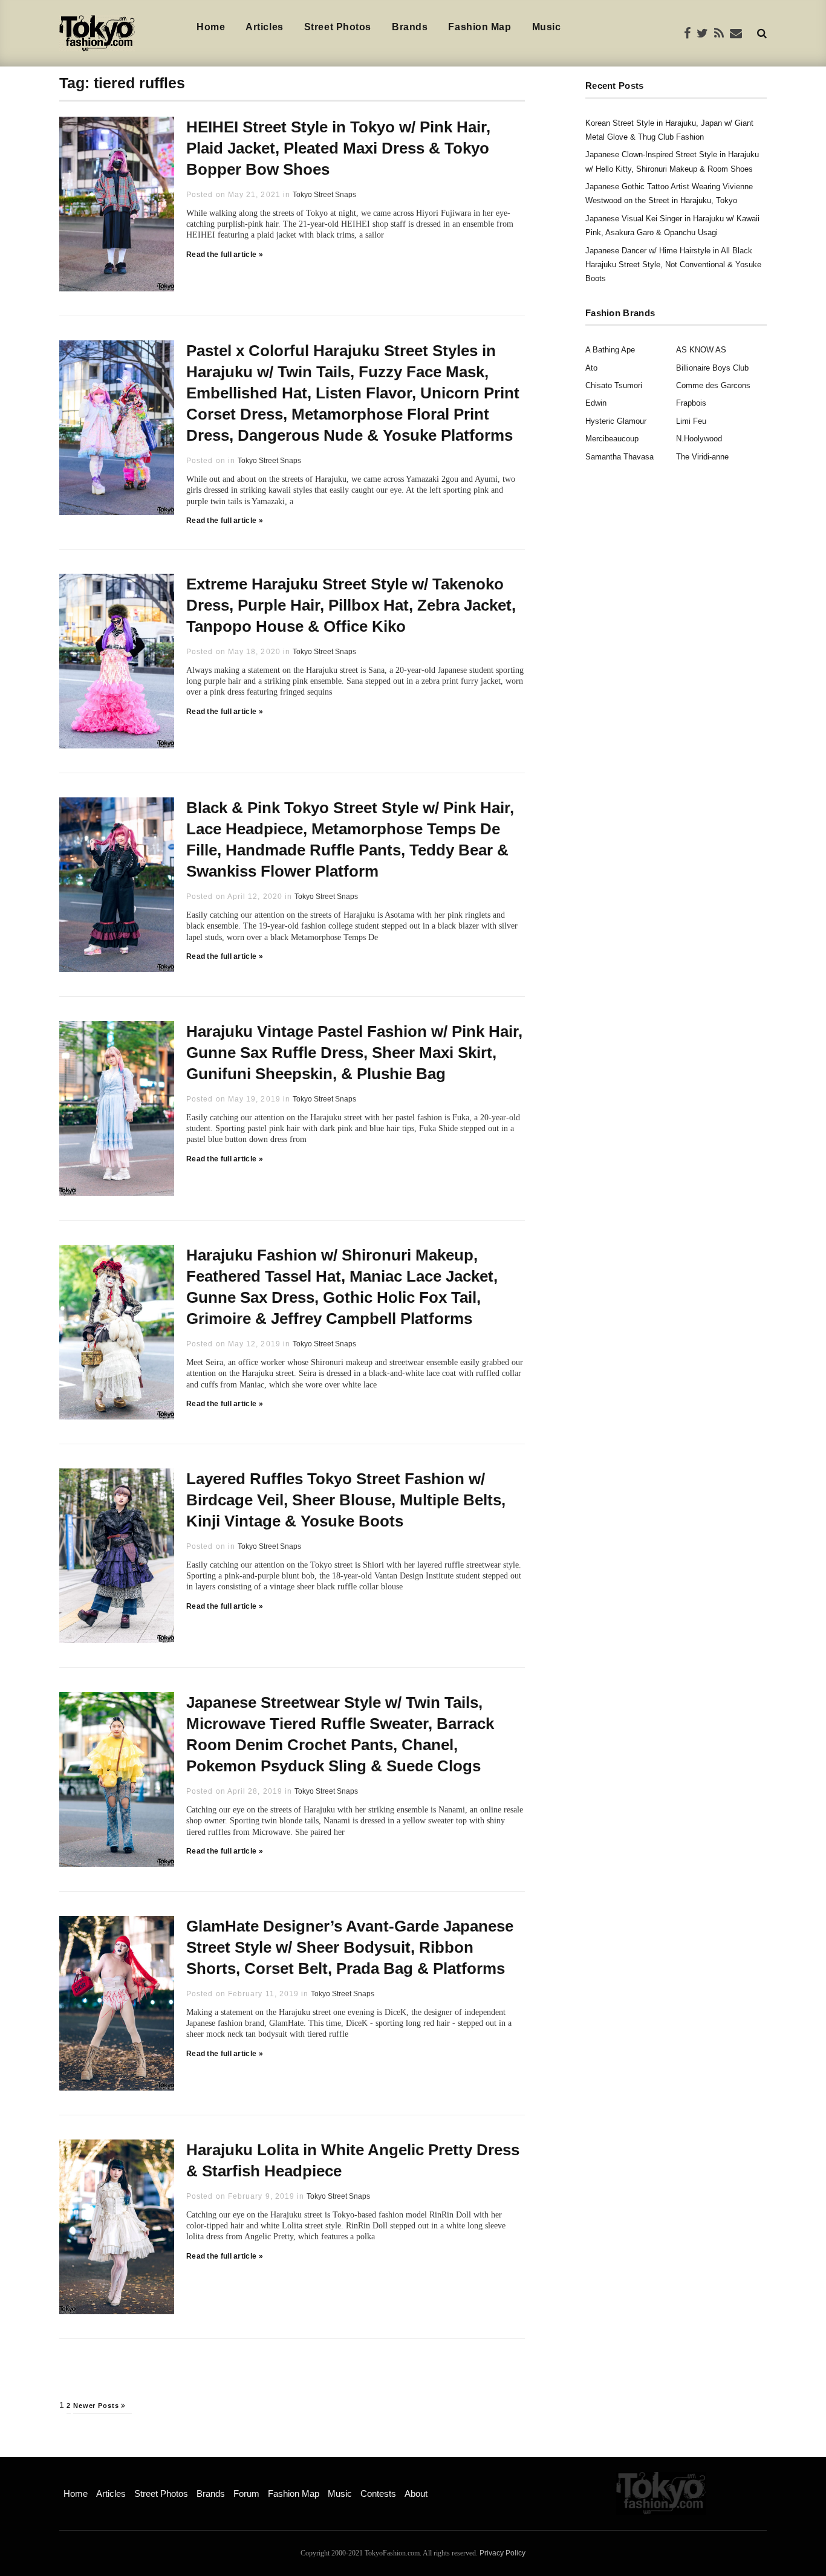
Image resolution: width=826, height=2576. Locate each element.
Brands (410, 27)
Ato (591, 368)
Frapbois (691, 403)
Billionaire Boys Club (712, 368)
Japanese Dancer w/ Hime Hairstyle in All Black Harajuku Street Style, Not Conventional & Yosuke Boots (673, 265)
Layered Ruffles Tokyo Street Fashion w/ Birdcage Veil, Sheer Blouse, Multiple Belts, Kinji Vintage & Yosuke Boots (346, 1500)
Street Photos (338, 27)
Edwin (596, 403)
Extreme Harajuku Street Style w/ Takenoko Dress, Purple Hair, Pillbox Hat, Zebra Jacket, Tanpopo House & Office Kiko (351, 605)
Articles (264, 27)
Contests (378, 2493)
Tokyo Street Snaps (324, 195)
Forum (246, 2493)
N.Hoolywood (699, 439)
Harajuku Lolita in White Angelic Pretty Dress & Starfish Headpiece (353, 2160)
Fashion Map (480, 27)
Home (211, 27)
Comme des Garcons (713, 385)
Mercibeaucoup (612, 439)
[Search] (762, 33)
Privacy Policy (502, 2553)
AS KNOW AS (701, 350)
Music (547, 27)
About (416, 2493)
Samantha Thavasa (619, 457)
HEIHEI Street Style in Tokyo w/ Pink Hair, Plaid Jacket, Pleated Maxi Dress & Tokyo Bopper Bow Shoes (338, 148)
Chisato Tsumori (614, 385)
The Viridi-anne (702, 457)
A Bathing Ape (610, 350)
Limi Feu (691, 421)
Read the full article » (225, 255)
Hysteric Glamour (616, 421)
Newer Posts (97, 2406)
